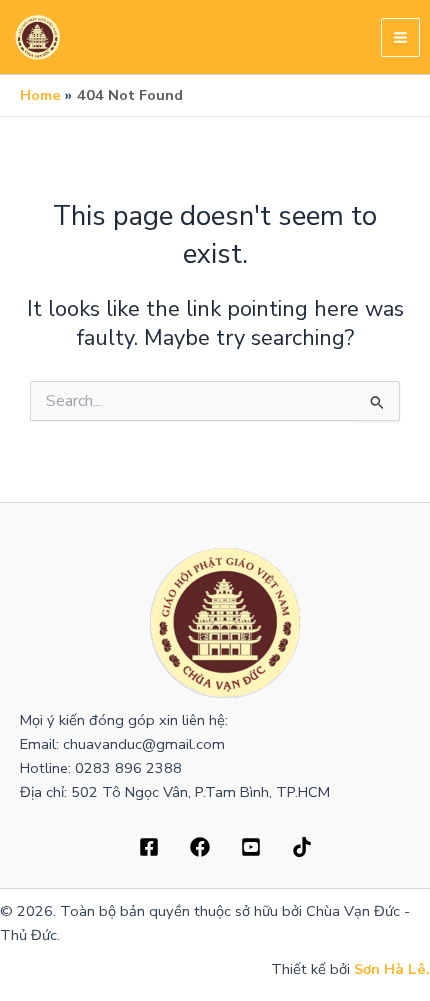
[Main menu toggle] (400, 37)
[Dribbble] (200, 847)
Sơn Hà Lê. (392, 969)
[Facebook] (149, 847)
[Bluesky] (302, 847)
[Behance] (251, 847)
